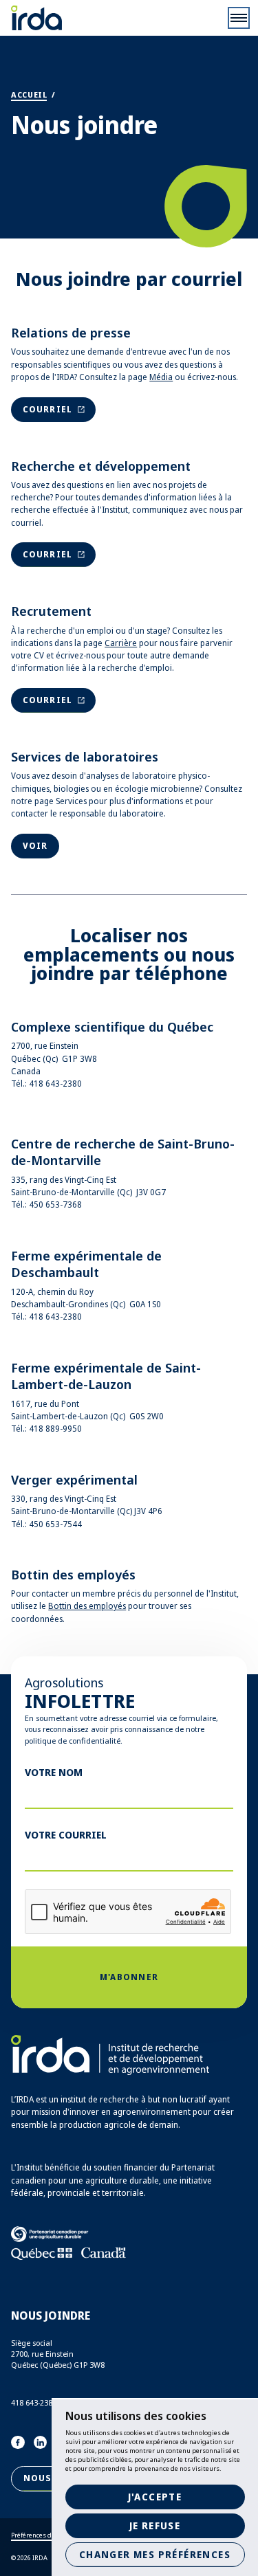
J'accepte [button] (155, 2497)
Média (161, 377)
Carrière (121, 643)
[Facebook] (18, 2443)
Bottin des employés (87, 1606)
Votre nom (54, 1772)
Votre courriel (66, 1834)
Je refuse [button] (155, 2525)
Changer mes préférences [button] (155, 2554)
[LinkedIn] (41, 2443)
